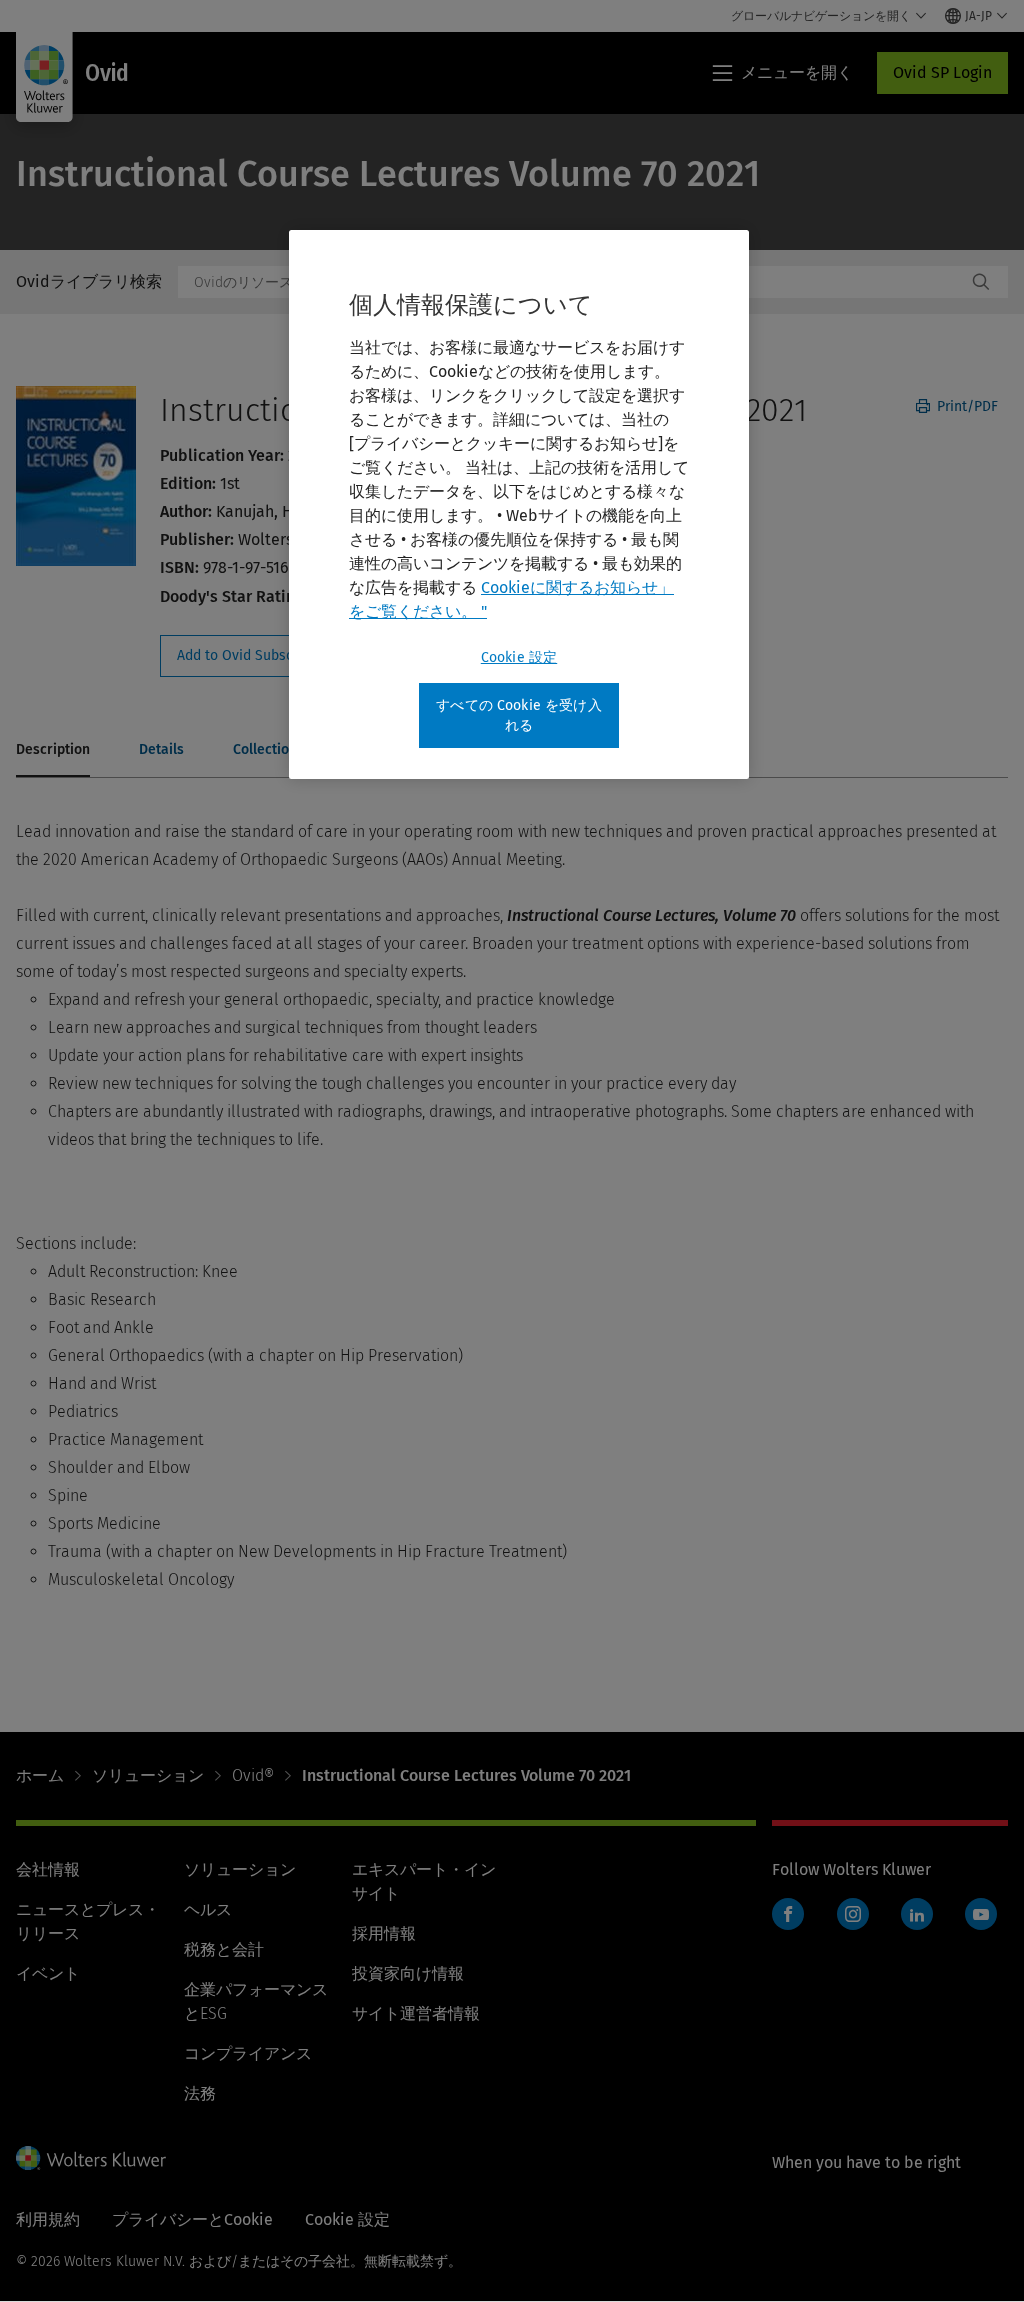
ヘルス (208, 1909)
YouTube (981, 1914)
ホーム (40, 1775)
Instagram (853, 1914)
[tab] (53, 751)
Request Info (268, 656)
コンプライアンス (248, 2053)
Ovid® (253, 1775)
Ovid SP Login (942, 72)
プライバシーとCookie (192, 2219)
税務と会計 (224, 1949)
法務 (200, 2093)
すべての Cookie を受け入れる (519, 715)
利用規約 (48, 2219)
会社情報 (48, 1869)
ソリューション (148, 1775)
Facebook (788, 1914)
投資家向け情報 (408, 1973)
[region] (519, 504)
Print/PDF (965, 406)
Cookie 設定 (519, 657)
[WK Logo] (91, 2158)
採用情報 (384, 1933)
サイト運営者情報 (416, 2013)
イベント (48, 1973)
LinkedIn (917, 1914)
